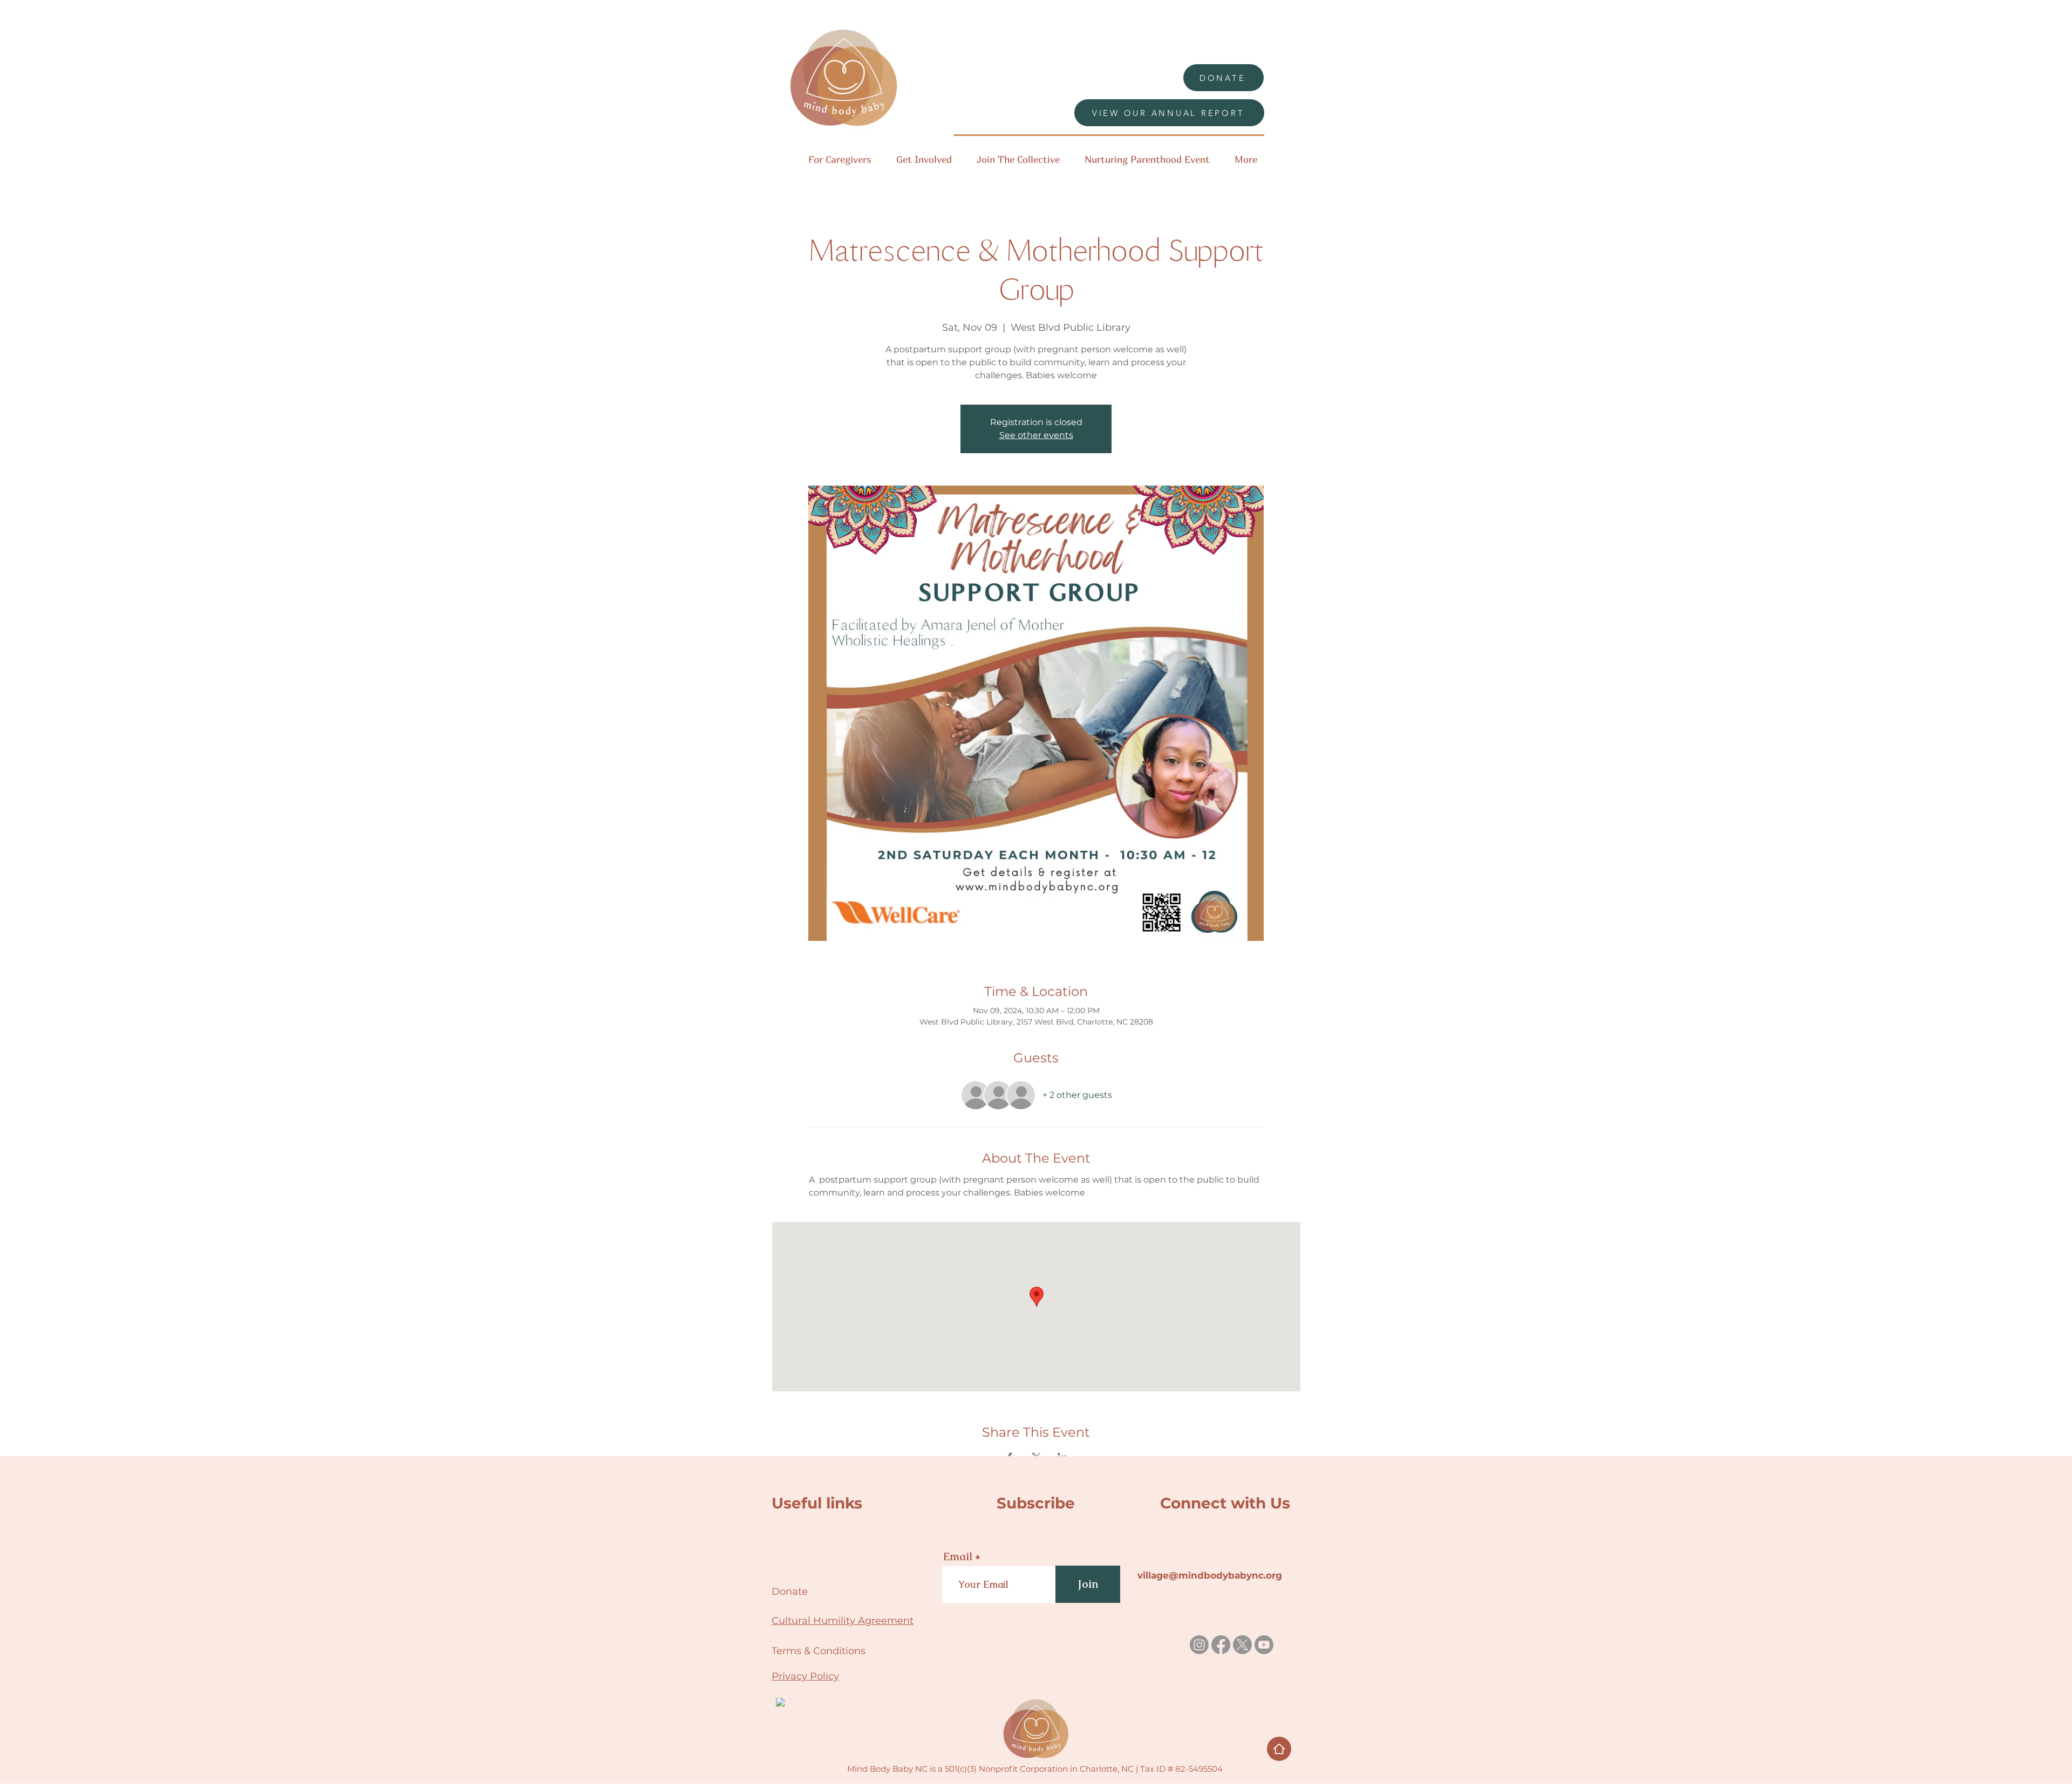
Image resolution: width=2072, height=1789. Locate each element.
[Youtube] (1264, 1645)
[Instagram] (1199, 1645)
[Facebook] (1221, 1645)
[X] (1242, 1645)
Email (958, 1556)
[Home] (1279, 1749)
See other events (1036, 435)
